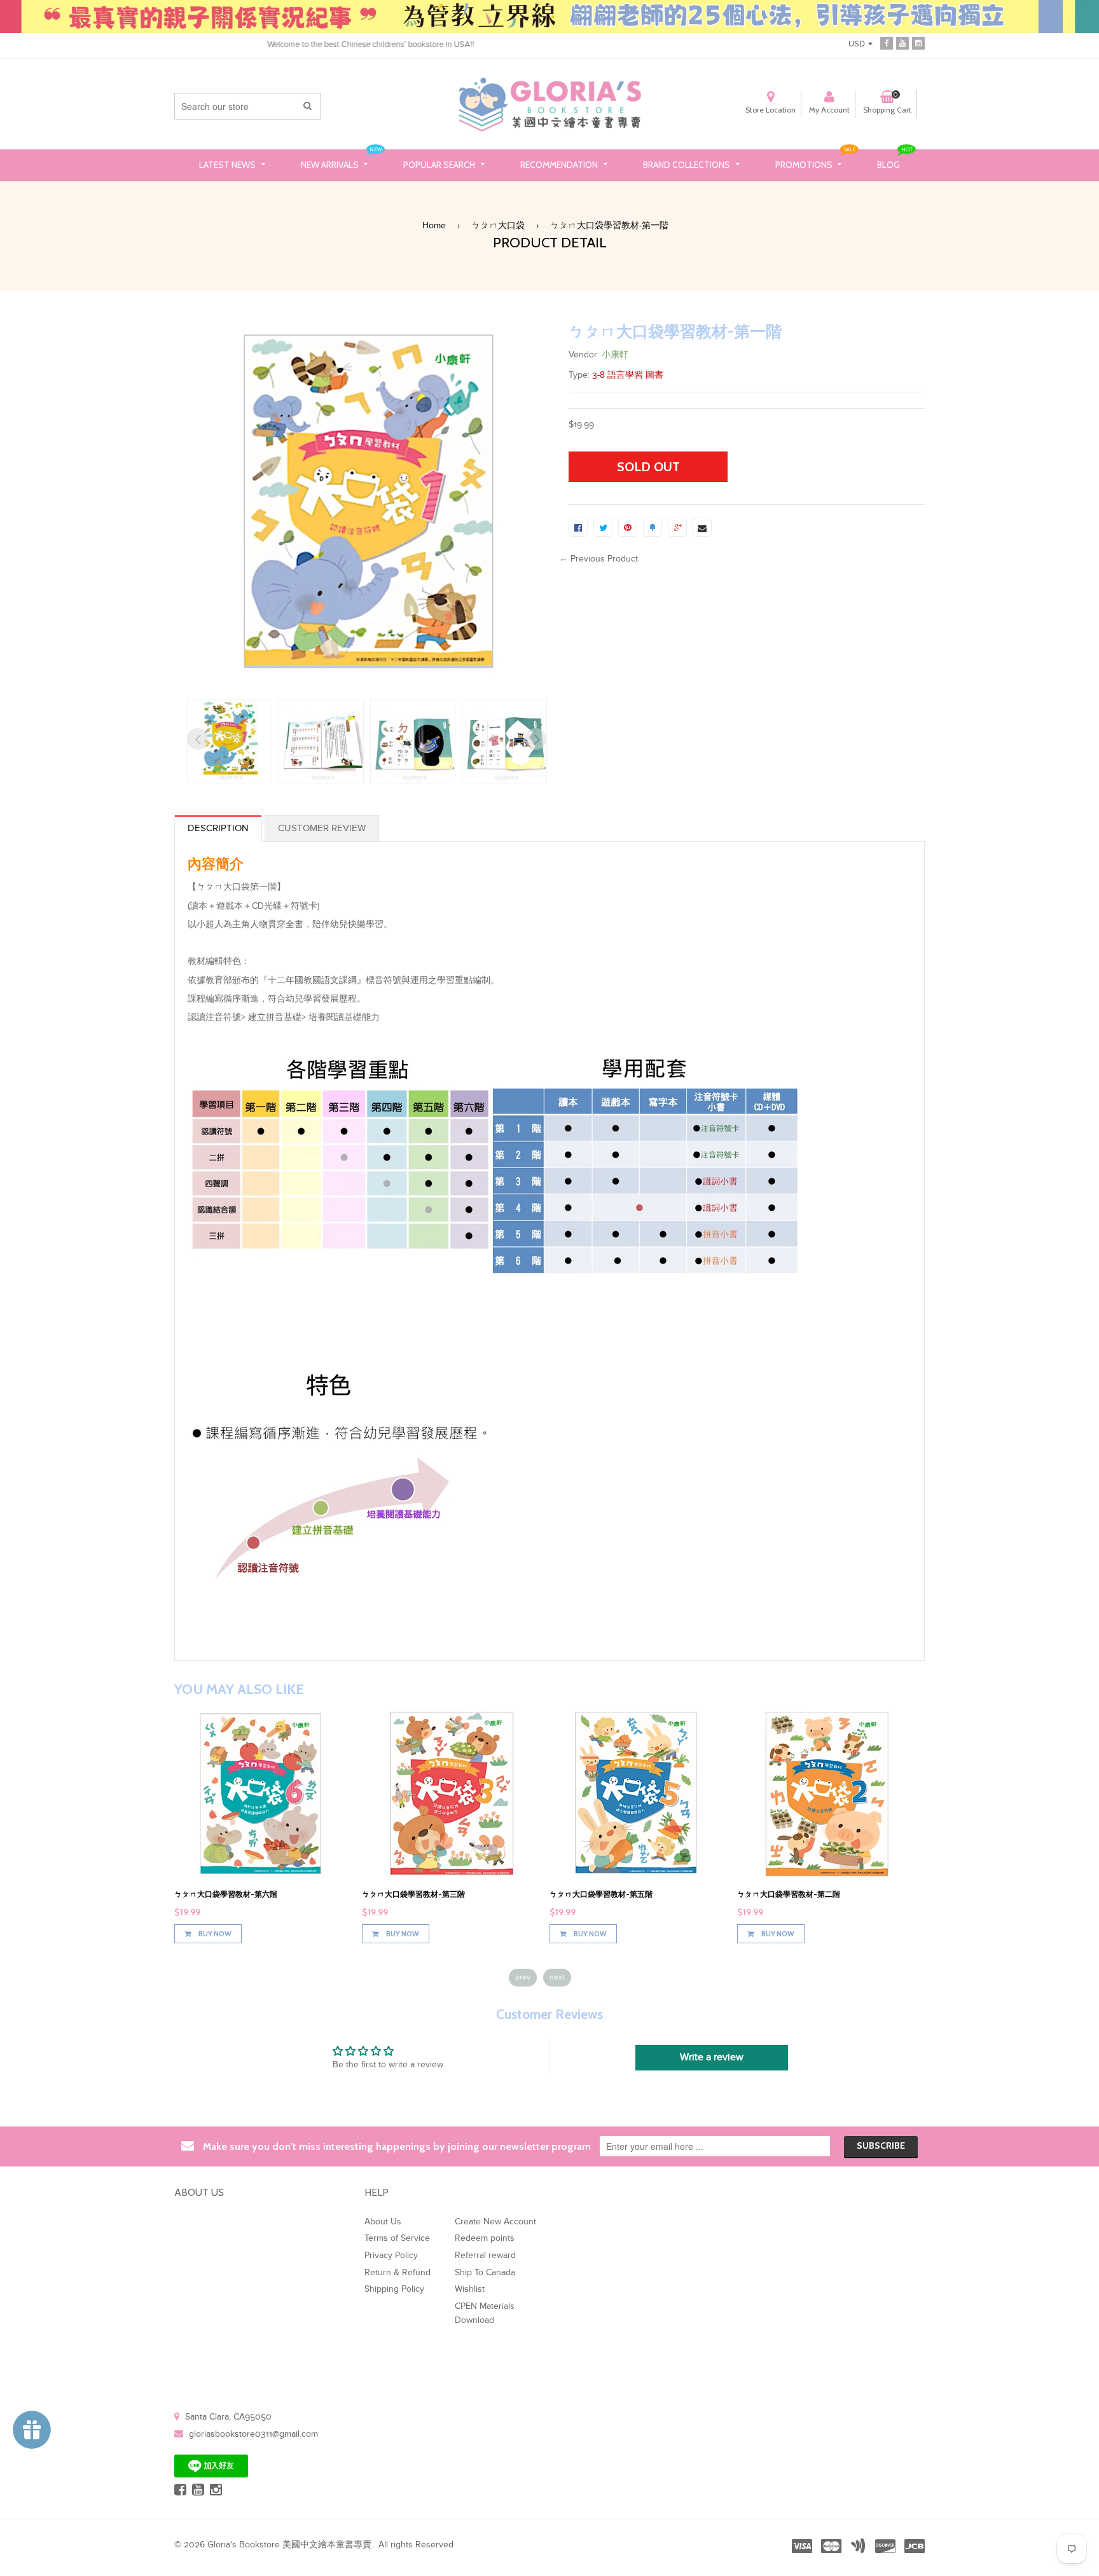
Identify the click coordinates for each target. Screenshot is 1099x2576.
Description (218, 828)
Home (434, 226)
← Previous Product (598, 559)
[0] (578, 527)
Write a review (712, 2057)
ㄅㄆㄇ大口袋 (498, 226)
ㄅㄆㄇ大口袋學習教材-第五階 (601, 1894)
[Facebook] (887, 42)
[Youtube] (902, 42)
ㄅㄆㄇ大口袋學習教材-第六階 (226, 1894)
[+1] (677, 527)
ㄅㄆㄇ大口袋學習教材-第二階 (789, 1894)
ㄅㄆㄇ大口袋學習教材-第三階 (413, 1894)
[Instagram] (918, 42)
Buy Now (214, 1934)
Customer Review (322, 828)
